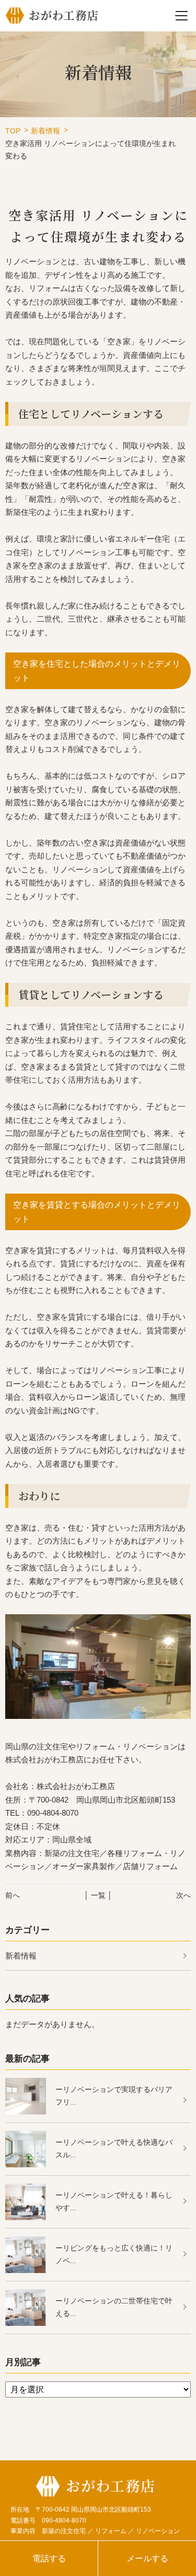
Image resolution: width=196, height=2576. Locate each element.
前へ (13, 1895)
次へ (183, 1895)
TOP (13, 131)
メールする (147, 2558)
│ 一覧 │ (98, 1895)
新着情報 (45, 131)
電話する (49, 2558)
